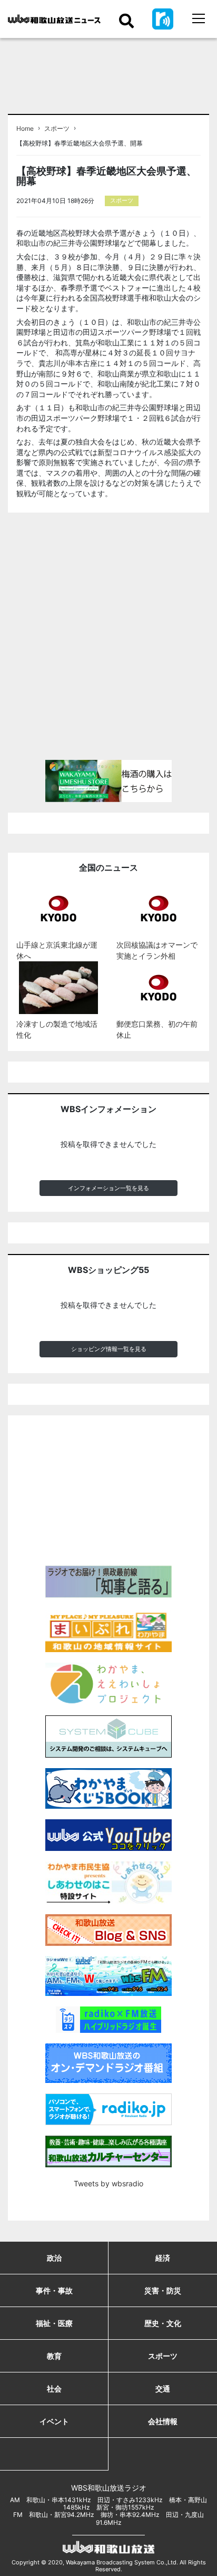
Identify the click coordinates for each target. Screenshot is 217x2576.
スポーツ (57, 129)
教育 (54, 2356)
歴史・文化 (163, 2323)
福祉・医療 (54, 2323)
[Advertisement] (108, 641)
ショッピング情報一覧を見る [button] (109, 1349)
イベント (54, 2421)
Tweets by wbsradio (108, 2183)
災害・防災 (163, 2290)
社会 (54, 2389)
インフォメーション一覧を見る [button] (108, 1188)
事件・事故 (54, 2290)
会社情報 (163, 2421)
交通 (163, 2389)
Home (25, 129)
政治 (54, 2258)
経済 (163, 2258)
